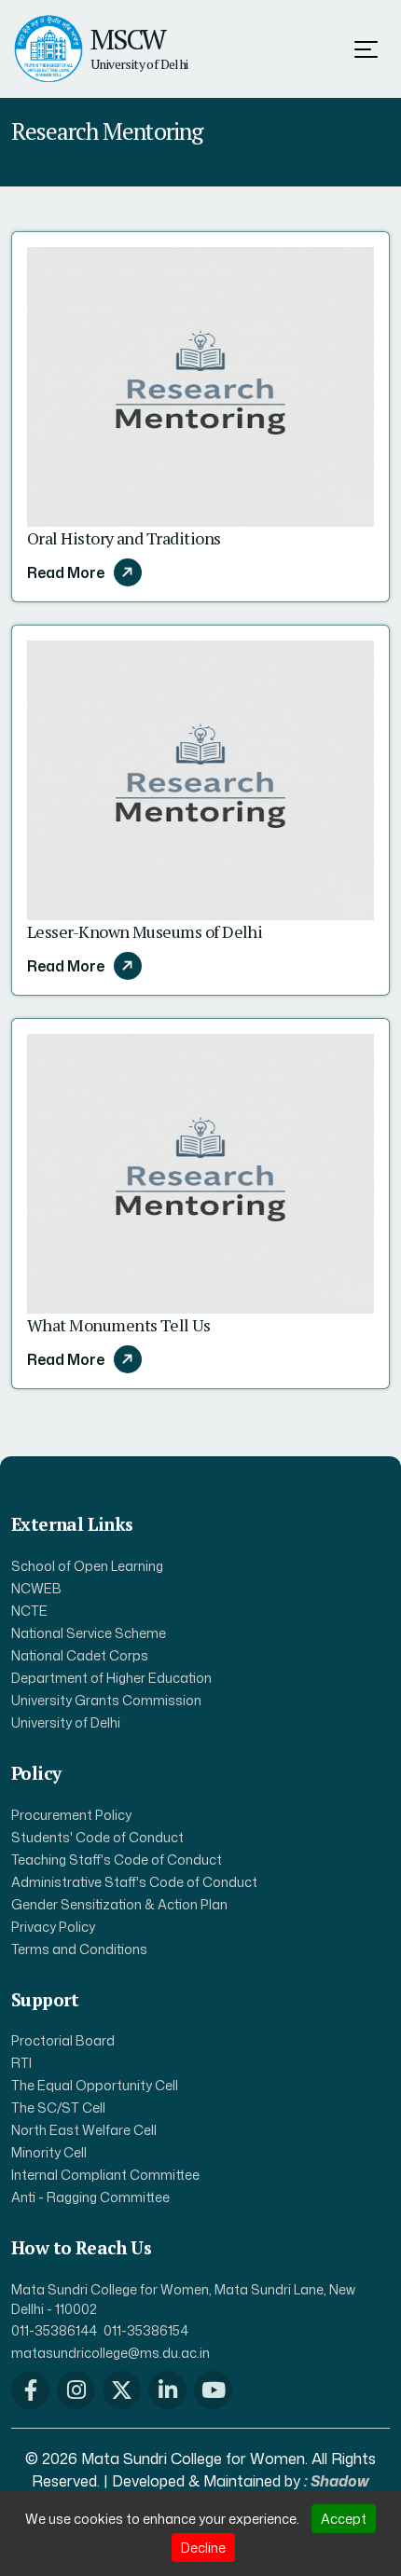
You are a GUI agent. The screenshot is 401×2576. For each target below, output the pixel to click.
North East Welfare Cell (84, 2130)
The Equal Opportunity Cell (95, 2085)
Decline (203, 2548)
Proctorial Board (63, 2040)
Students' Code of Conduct (97, 1837)
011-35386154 (146, 2330)
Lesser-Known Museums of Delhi (145, 931)
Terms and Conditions (79, 1949)
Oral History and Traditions (124, 538)
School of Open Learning (87, 1566)
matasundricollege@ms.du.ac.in (111, 2353)
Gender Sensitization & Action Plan (119, 1904)
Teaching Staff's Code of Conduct (117, 1860)
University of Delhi (66, 1722)
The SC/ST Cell (58, 2108)
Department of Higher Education (111, 1678)
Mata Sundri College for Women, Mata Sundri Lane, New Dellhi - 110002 (183, 2299)
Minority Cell (49, 2152)
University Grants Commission (106, 1700)
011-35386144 (54, 2330)
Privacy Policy (53, 1927)
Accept (344, 2519)
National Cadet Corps (80, 1655)
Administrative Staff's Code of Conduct (134, 1882)
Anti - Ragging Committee (90, 2197)
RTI (21, 2063)
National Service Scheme (89, 1633)
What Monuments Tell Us (118, 1325)
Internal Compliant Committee (105, 2175)
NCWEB (36, 1588)
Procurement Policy (71, 1815)
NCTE (29, 1611)
